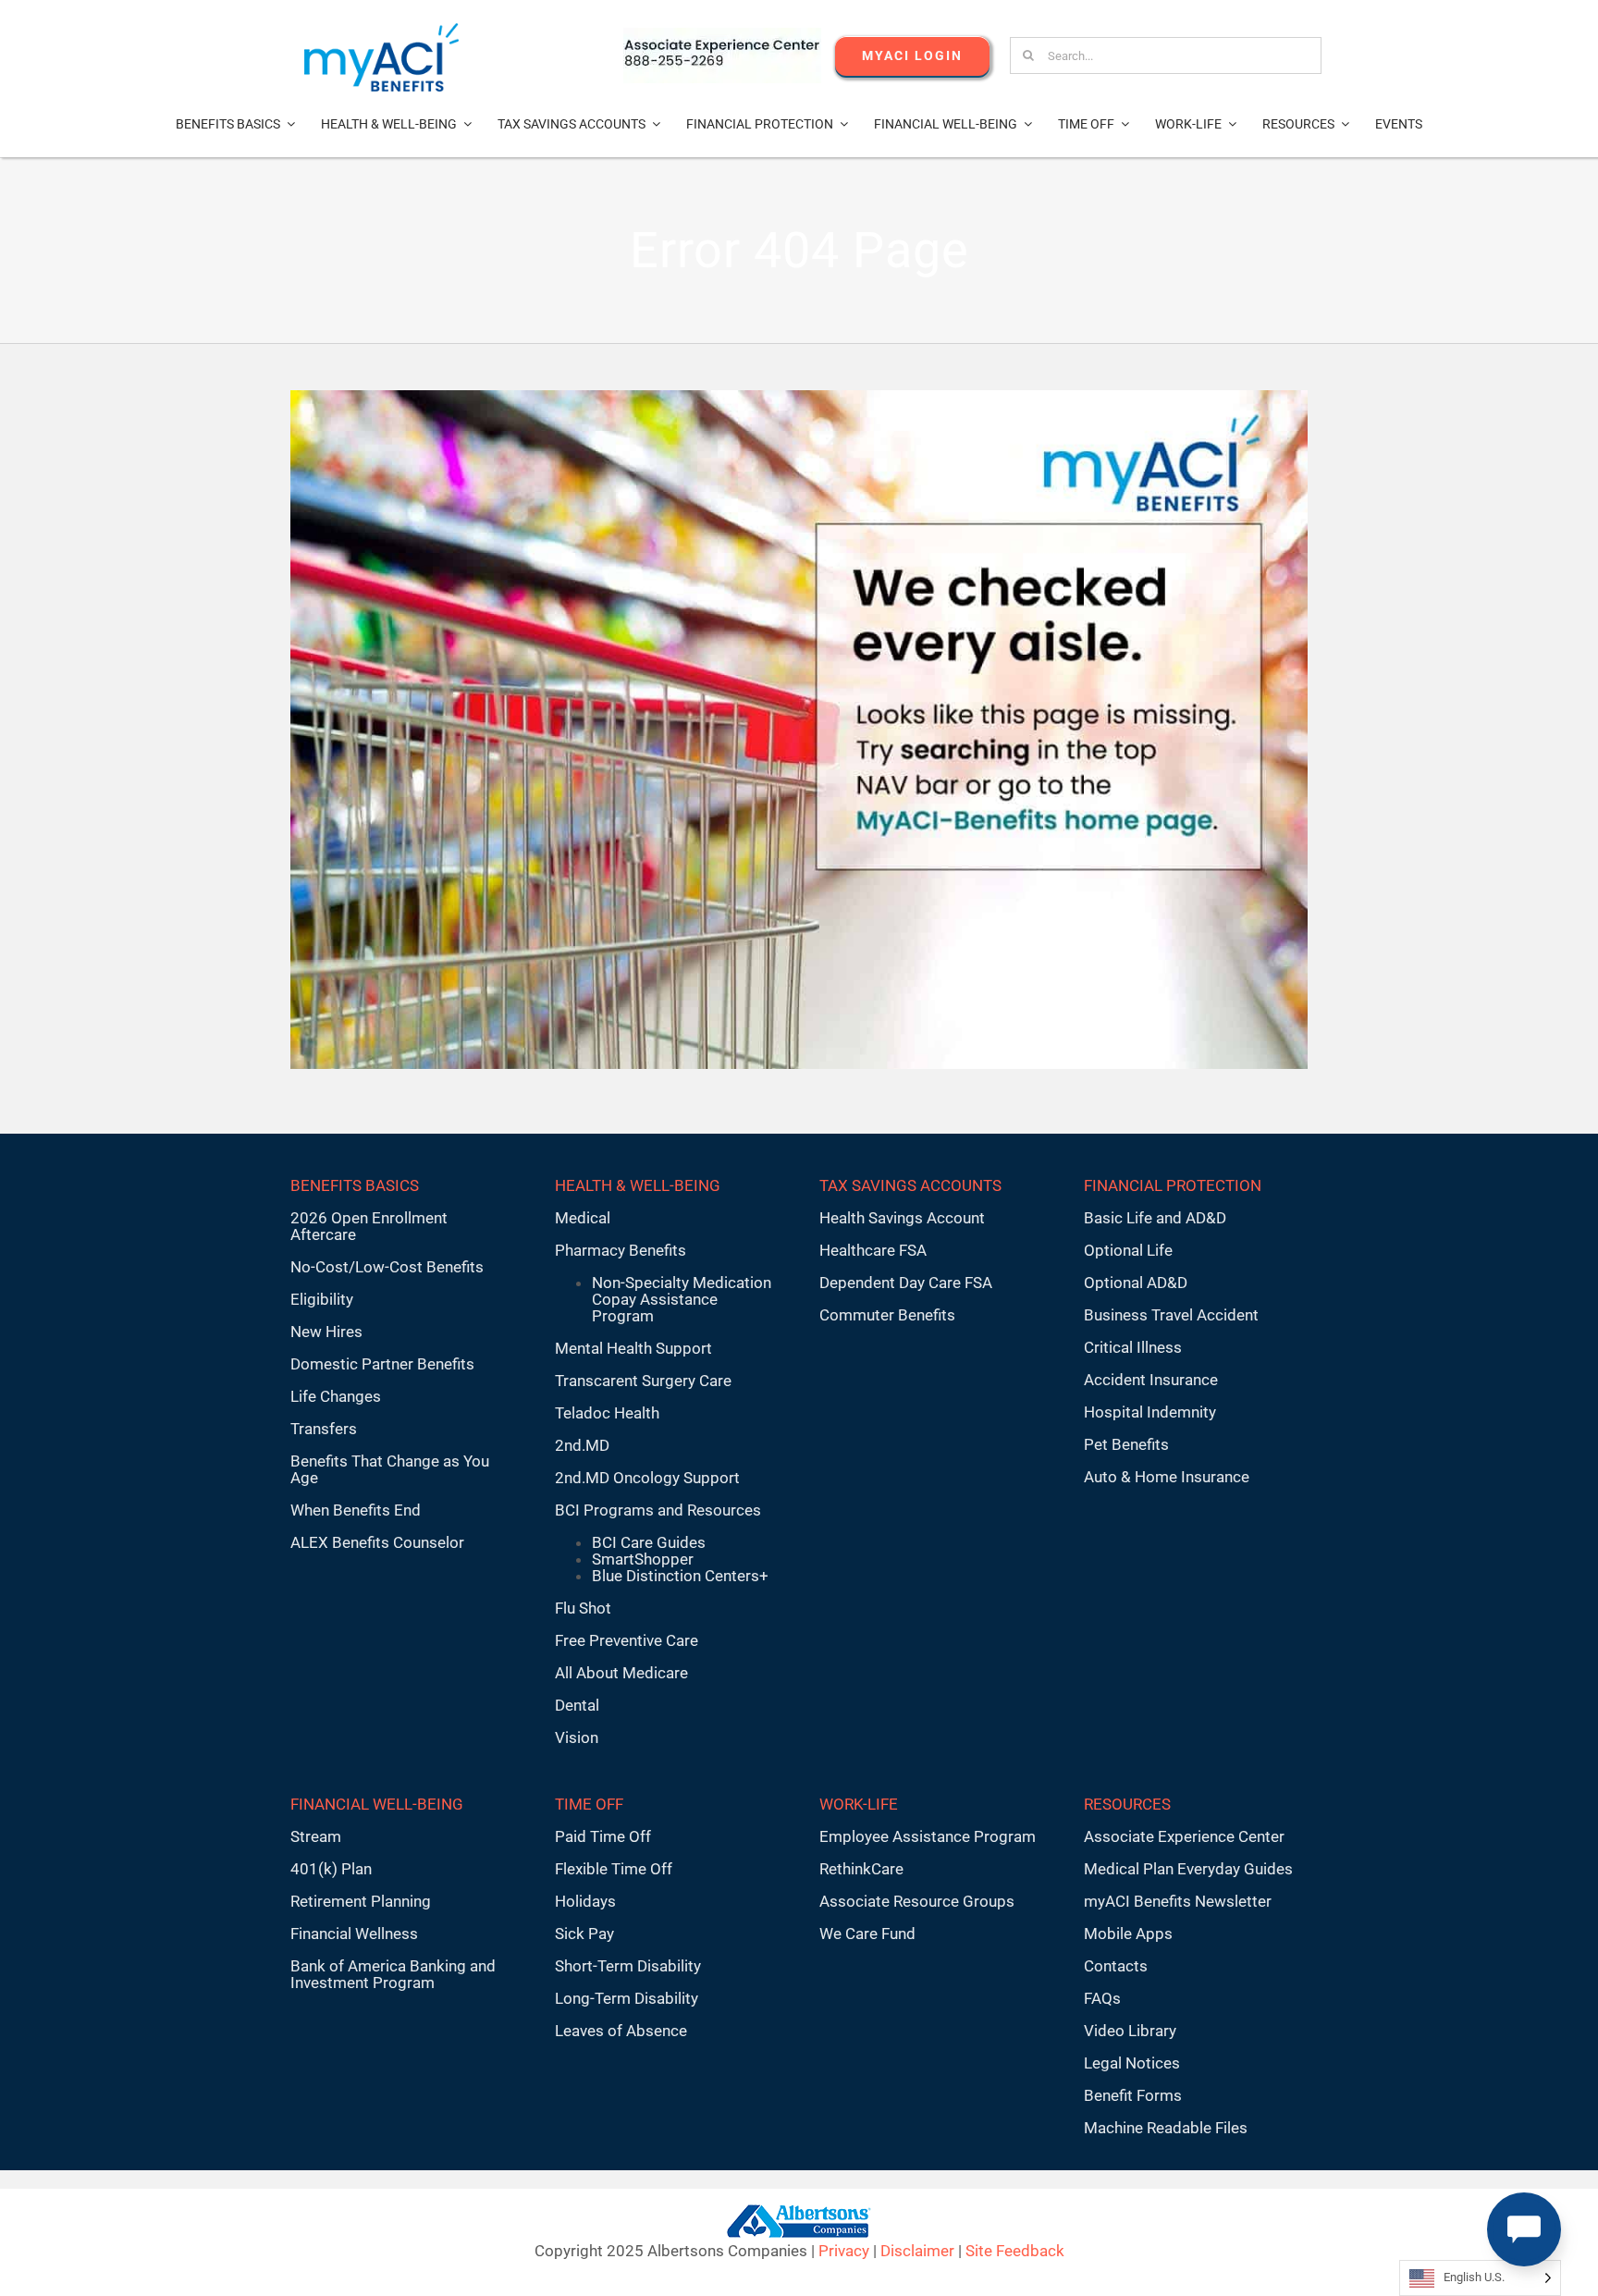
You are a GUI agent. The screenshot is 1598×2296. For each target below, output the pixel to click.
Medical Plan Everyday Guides (1188, 1869)
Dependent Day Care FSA (906, 1283)
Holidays (585, 1901)
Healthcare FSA (873, 1250)
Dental (577, 1705)
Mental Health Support (633, 1348)
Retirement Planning (361, 1901)
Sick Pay (584, 1934)
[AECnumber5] (722, 35)
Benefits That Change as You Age (390, 1469)
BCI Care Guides (649, 1542)
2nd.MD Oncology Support (647, 1478)
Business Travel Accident (1171, 1315)
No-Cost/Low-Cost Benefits (387, 1267)
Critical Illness (1133, 1347)
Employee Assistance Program (928, 1836)
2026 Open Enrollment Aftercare (369, 1226)
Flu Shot (583, 1608)
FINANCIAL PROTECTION (1173, 1185)
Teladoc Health (607, 1413)
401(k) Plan (331, 1869)
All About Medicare (621, 1673)
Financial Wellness (354, 1934)
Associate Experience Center (1184, 1836)
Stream (316, 1836)
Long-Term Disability (627, 1998)
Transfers (324, 1429)
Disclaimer (917, 2251)
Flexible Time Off (614, 1869)
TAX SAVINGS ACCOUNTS (910, 1185)
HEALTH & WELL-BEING (638, 1185)
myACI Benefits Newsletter (1178, 1901)
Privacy (844, 2251)
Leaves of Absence (621, 2031)
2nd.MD (582, 1445)
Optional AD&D (1136, 1283)
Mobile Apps (1128, 1934)
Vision (577, 1737)
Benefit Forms (1133, 2095)
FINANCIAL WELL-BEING (377, 1804)
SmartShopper (643, 1559)
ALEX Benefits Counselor (377, 1542)
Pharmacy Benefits (621, 1250)
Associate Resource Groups (917, 1901)
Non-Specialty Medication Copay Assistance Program (682, 1299)
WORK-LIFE (859, 1804)
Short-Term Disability (628, 1966)
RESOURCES (1127, 1804)
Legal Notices (1132, 2063)
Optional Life (1128, 1250)
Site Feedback (1015, 2251)
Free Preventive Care (627, 1640)
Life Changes (336, 1396)
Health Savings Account (902, 1218)
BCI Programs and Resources (658, 1510)
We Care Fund (867, 1934)
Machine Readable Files (1166, 2128)
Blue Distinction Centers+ (680, 1576)
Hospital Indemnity (1150, 1412)
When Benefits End (356, 1510)
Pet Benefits (1126, 1444)
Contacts (1116, 1966)
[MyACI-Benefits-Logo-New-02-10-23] (381, 31)
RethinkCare (861, 1869)
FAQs (1102, 1998)
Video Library (1130, 2031)
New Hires (326, 1332)
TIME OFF (589, 1804)
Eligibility (322, 1299)
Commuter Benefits (887, 1315)
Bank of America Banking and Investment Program (393, 1974)
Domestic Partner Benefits (382, 1364)
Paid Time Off (603, 1836)
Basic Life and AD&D (1155, 1218)
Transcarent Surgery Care (643, 1381)
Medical (583, 1218)
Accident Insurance (1151, 1380)
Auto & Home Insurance (1167, 1477)
